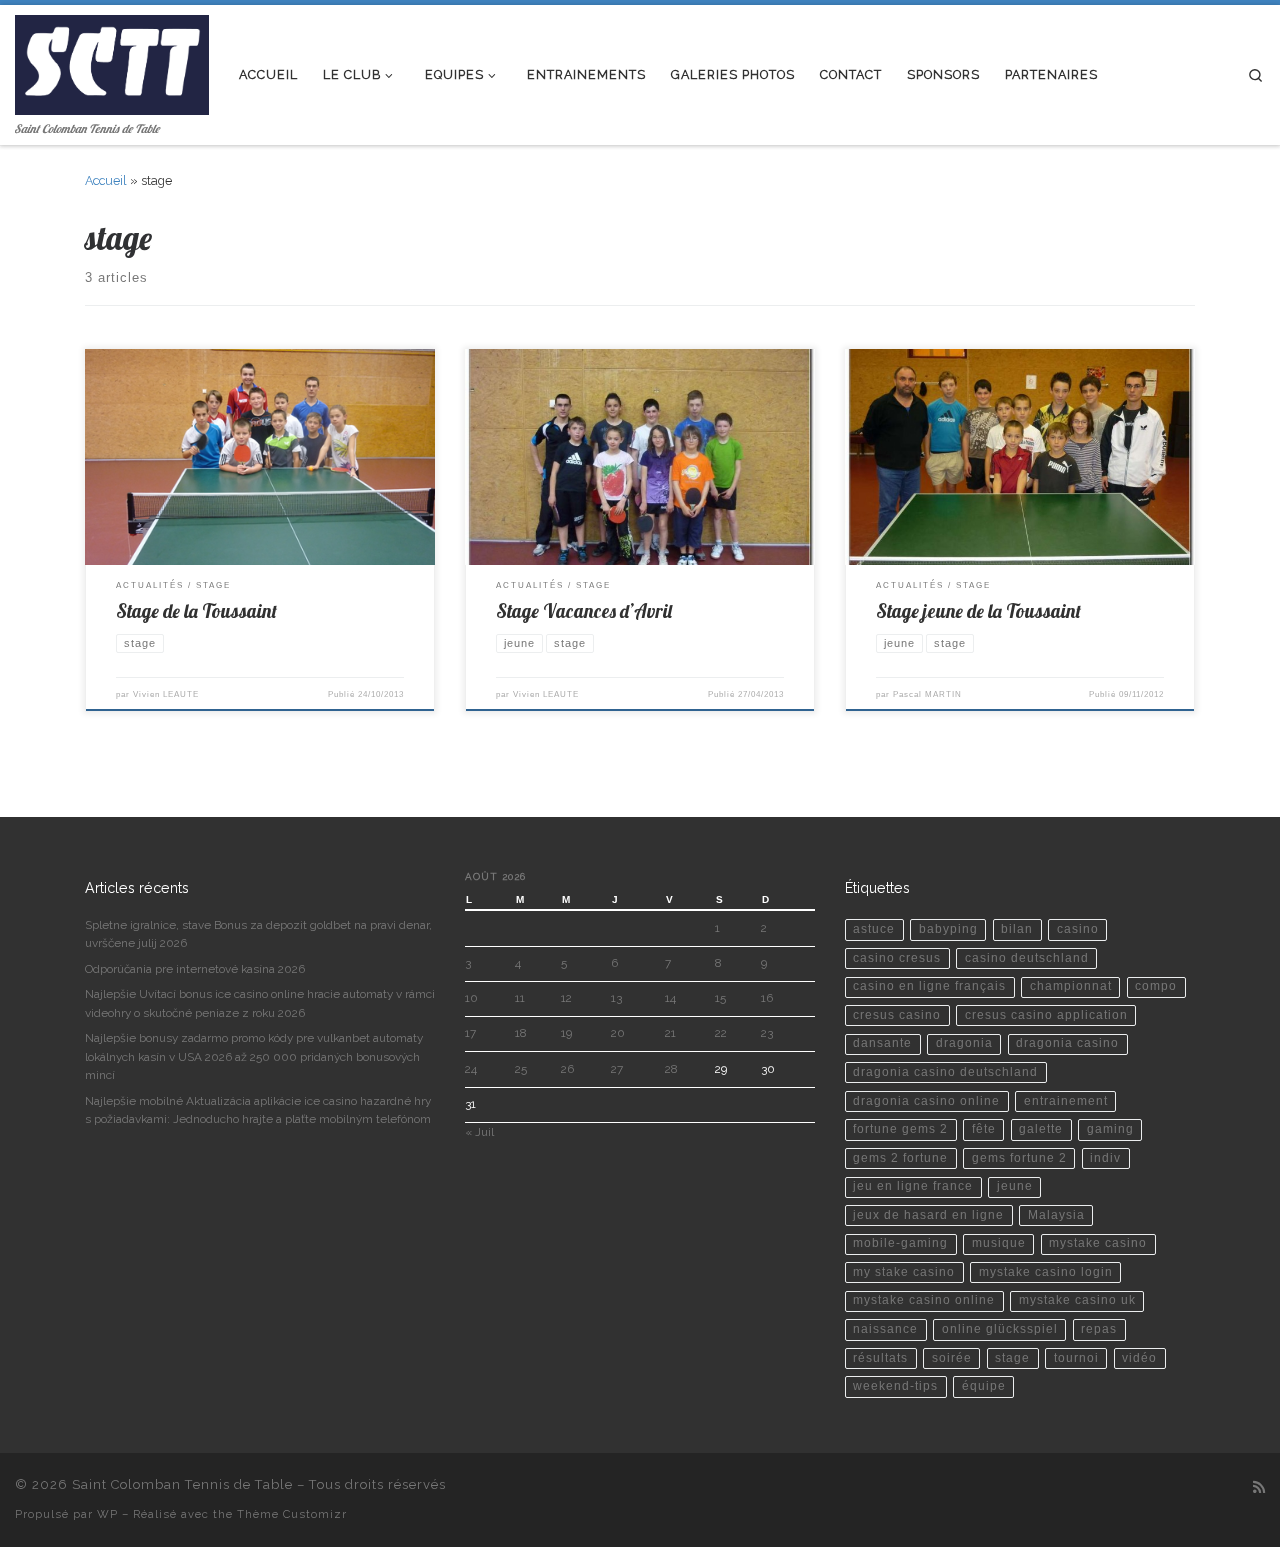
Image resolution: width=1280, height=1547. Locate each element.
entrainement (1066, 1101)
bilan (1017, 929)
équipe (984, 1386)
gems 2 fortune (900, 1158)
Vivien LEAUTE (166, 694)
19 (566, 1033)
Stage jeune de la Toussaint (978, 611)
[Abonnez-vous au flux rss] (1259, 1488)
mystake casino (1098, 1243)
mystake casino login (1046, 1272)
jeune (1015, 1186)
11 (520, 998)
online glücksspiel (1000, 1329)
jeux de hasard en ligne (928, 1215)
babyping (948, 929)
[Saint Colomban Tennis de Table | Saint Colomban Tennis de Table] (112, 60)
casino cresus (897, 958)
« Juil (479, 1132)
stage (1012, 1358)
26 (567, 1069)
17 (470, 1033)
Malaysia (1056, 1215)
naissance (885, 1329)
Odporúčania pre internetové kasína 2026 (195, 969)
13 (616, 998)
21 (670, 1033)
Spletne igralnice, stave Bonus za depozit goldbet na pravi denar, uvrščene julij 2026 (258, 934)
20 (618, 1033)
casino (1078, 929)
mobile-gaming (900, 1243)
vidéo (1139, 1358)
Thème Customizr (292, 1514)
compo (1156, 986)
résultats (880, 1358)
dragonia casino (1067, 1043)
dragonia (964, 1043)
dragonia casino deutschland (945, 1072)
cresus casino (897, 1015)
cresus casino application (1046, 1015)
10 (471, 998)
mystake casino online (924, 1300)
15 (720, 998)
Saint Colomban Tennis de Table (182, 1484)
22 (721, 1033)
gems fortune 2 (1019, 1158)
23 (767, 1033)
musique (999, 1243)
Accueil (106, 180)
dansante (882, 1043)
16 (767, 998)
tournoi (1076, 1358)
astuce (874, 929)
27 (617, 1069)
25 (521, 1069)
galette (1041, 1129)
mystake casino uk (1077, 1300)
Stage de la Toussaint (196, 611)
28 (671, 1069)
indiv (1105, 1158)
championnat (1071, 986)
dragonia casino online (926, 1101)
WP (107, 1514)
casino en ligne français (929, 986)
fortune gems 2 (900, 1129)
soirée (952, 1358)
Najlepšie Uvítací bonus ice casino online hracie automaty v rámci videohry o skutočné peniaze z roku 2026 (260, 1003)
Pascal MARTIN (927, 694)
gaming (1110, 1129)
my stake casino (904, 1272)
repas (1099, 1329)
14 (670, 998)
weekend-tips (895, 1386)
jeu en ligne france (913, 1186)
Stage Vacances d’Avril (584, 611)
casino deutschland (1027, 958)
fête (984, 1129)
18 (521, 1033)
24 (471, 1069)
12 (566, 998)
